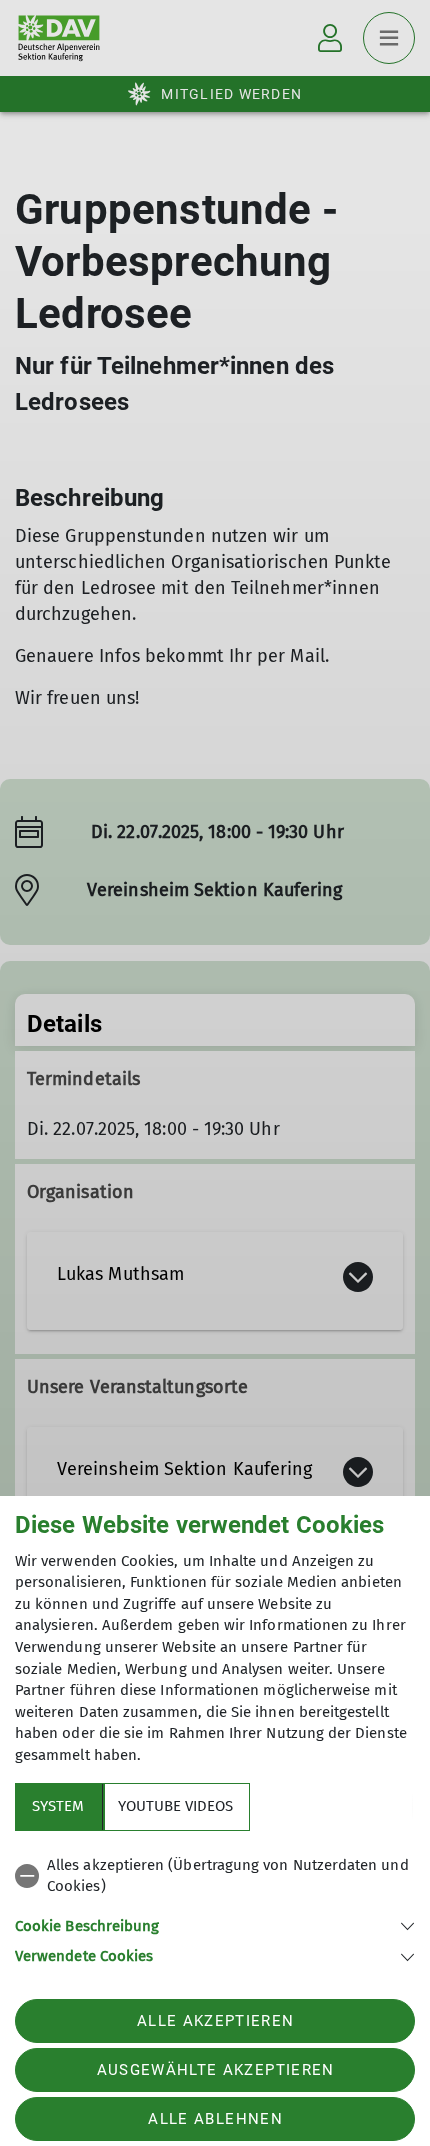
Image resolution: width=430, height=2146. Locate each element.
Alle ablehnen (215, 2119)
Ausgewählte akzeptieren (216, 2070)
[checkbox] (215, 1876)
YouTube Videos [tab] (175, 1806)
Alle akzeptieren (215, 2021)
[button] (215, 1924)
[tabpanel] (215, 1907)
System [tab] (58, 1806)
